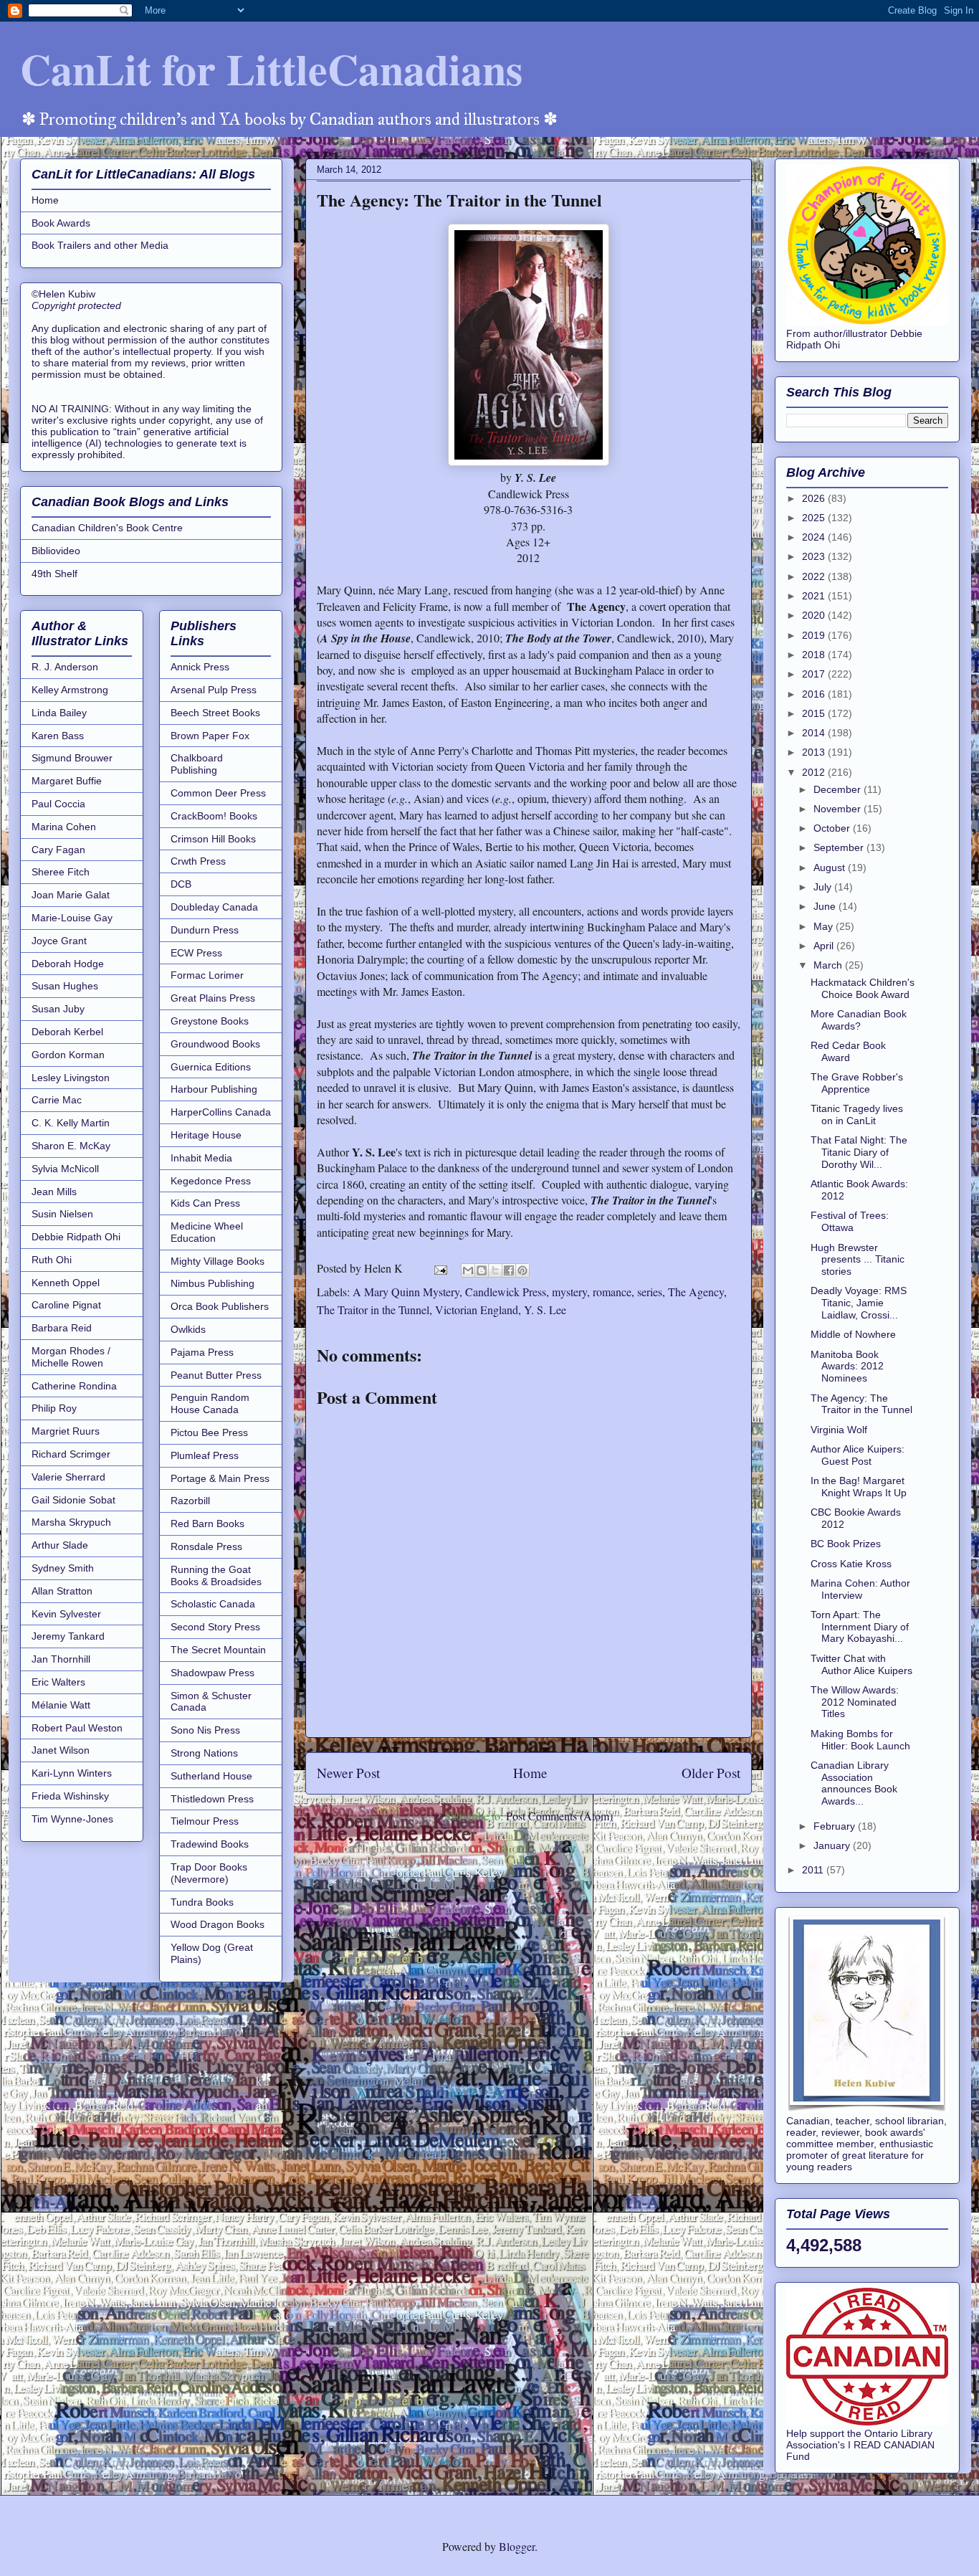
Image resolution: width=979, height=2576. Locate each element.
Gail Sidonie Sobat (73, 1500)
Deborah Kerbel (67, 1032)
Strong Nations (204, 1753)
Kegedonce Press (211, 1181)
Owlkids (188, 1329)
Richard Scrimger (71, 1454)
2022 (815, 576)
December (839, 789)
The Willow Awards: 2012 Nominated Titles (855, 1702)
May (825, 926)
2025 (815, 518)
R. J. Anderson (65, 667)
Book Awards (61, 223)
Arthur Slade (60, 1545)
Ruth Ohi (52, 1260)
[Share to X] (495, 1270)
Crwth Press (198, 861)
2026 (815, 498)
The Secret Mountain (218, 1650)
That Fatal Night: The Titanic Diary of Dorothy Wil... (859, 1152)
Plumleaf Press (205, 1455)
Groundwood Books (215, 1044)
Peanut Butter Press (216, 1375)
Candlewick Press (506, 1292)
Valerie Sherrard (68, 1477)
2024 (815, 537)
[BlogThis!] (482, 1270)
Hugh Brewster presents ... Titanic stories (858, 1260)
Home (530, 1773)
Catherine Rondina (74, 1386)
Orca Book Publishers (220, 1306)
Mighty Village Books (218, 1261)
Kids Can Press (205, 1203)
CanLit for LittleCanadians (271, 68)
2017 (815, 674)
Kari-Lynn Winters (72, 1773)
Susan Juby (58, 1009)
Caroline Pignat (66, 1305)
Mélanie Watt (61, 1705)
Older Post (711, 1773)
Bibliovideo (56, 551)
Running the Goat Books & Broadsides (216, 1575)
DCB (181, 884)
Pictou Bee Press (209, 1432)
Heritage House (206, 1135)
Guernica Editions (211, 1067)
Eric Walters (58, 1682)
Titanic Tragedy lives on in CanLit (857, 1114)
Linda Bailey (59, 713)
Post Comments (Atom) (559, 1816)
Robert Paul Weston (77, 1728)
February (836, 1826)
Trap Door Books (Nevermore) (209, 1873)
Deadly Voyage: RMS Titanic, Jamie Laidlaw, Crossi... (859, 1303)
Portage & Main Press (220, 1478)
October (833, 828)
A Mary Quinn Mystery (406, 1292)
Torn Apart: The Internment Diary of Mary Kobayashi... (860, 1627)
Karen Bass (58, 736)
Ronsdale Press (206, 1546)
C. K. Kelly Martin (71, 1123)
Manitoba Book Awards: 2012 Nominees (847, 1367)
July (824, 887)
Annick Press (200, 667)
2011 (814, 1870)
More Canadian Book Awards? (859, 1020)
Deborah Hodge (68, 964)
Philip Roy (54, 1408)
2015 (815, 713)
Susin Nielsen (62, 1214)
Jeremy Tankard (68, 1636)
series (650, 1292)
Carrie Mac (57, 1100)
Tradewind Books (210, 1844)
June (826, 906)
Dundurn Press (205, 930)
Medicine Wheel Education (207, 1232)
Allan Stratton (62, 1591)
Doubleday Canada (214, 907)
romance (612, 1292)
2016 (815, 694)
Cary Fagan (58, 850)
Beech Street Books (215, 713)
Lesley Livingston (71, 1078)
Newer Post (348, 1773)
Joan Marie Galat (71, 895)
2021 (815, 596)
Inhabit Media (201, 1158)
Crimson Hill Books (213, 839)
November (839, 809)
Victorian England (477, 1310)
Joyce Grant (59, 941)
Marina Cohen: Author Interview (860, 1589)
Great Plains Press (213, 998)
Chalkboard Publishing (197, 764)
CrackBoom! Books (214, 816)
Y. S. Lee (545, 1310)
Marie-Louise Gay (72, 918)
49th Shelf (54, 574)
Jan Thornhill (61, 1659)
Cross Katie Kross (851, 1564)
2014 (815, 733)
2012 (815, 772)
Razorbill (190, 1501)
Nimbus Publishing (212, 1283)
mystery (569, 1292)
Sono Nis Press (205, 1730)
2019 (815, 635)
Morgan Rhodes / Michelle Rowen (71, 1357)
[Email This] (468, 1270)
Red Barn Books (207, 1524)
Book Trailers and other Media (100, 245)
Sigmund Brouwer (72, 758)
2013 (815, 752)
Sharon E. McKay (71, 1146)
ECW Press (196, 953)
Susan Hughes (65, 986)
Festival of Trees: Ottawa (850, 1221)
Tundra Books (202, 1902)
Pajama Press (202, 1352)
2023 (815, 556)
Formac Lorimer (207, 975)
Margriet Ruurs (66, 1431)
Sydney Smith (63, 1568)
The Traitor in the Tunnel (373, 1310)
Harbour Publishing (214, 1089)
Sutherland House (211, 1776)
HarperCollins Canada (221, 1112)
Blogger (517, 2546)
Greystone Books (210, 1021)
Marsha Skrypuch (71, 1522)
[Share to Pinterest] (522, 1270)
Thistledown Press (212, 1799)
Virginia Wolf (839, 1430)
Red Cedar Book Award (848, 1051)
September (840, 847)
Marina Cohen (64, 827)
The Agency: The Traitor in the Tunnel (861, 1404)
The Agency (696, 1292)
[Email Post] (439, 1268)
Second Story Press (215, 1627)
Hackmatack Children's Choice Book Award (863, 988)
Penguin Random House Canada (210, 1403)
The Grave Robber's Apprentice (857, 1083)
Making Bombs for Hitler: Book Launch (860, 1740)
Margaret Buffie (67, 781)
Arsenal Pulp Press (214, 690)
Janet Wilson (61, 1750)
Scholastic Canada (213, 1604)
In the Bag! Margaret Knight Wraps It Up (859, 1487)
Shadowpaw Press (212, 1673)
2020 (815, 615)
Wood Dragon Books (218, 1924)
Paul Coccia (58, 804)
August (831, 868)
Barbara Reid (62, 1328)
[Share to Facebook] (509, 1270)
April (825, 946)
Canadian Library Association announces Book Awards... (854, 1783)
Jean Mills (54, 1192)
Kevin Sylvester (66, 1614)
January (833, 1845)
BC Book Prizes (846, 1544)
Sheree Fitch (61, 872)
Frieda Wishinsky (70, 1796)
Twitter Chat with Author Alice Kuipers (861, 1664)
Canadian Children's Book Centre (107, 528)
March (829, 965)
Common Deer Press (218, 793)
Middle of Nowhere (853, 1334)
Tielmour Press (205, 1821)
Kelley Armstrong (70, 690)
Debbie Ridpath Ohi (76, 1237)
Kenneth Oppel (66, 1283)
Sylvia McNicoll (65, 1169)
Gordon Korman (68, 1055)
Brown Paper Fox (210, 736)
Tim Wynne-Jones (72, 1819)
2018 (815, 655)
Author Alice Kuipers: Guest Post (858, 1455)
